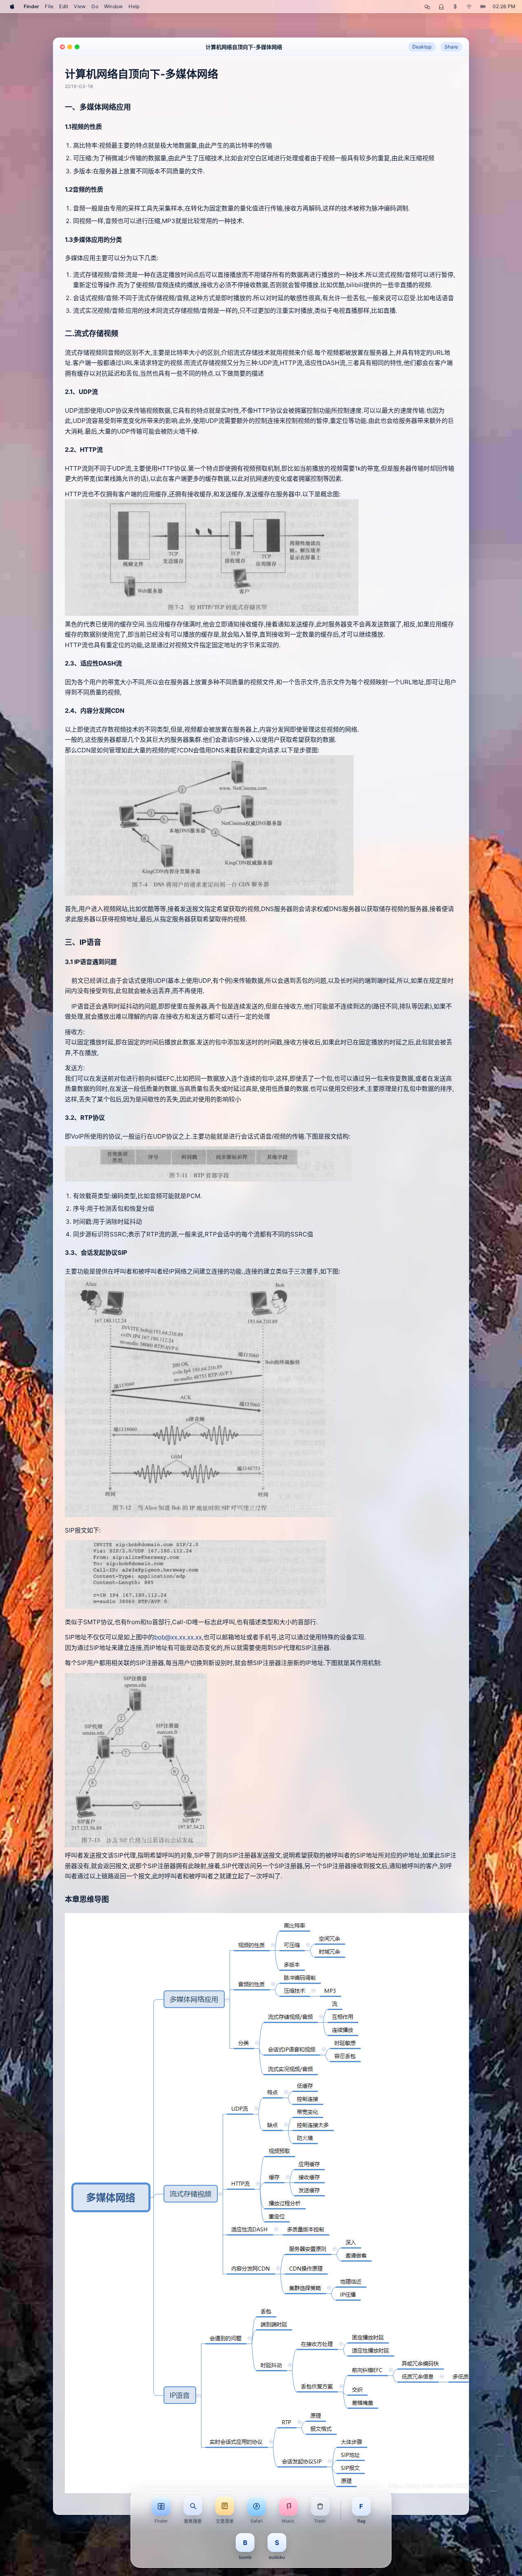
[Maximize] (77, 47)
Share (451, 47)
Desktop (422, 47)
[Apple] (12, 7)
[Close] (62, 47)
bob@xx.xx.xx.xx (178, 1637)
